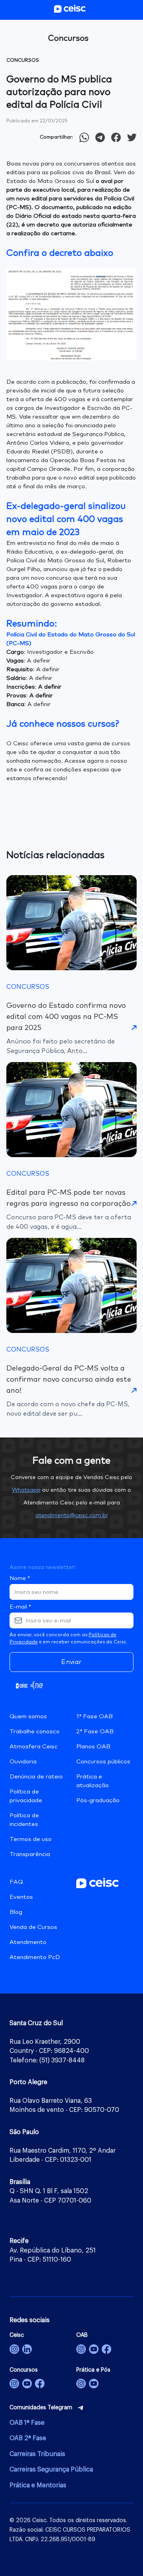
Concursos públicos (103, 1762)
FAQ (16, 1882)
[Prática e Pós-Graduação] (81, 2384)
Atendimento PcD (35, 1957)
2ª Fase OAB (95, 1732)
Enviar (71, 1662)
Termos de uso (31, 1839)
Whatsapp (26, 1490)
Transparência (30, 1854)
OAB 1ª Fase (27, 2423)
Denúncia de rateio (36, 1777)
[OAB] (81, 2349)
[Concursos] (14, 2384)
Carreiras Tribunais (37, 2454)
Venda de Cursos (33, 1927)
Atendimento (28, 1942)
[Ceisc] (14, 2349)
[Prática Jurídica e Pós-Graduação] (94, 2384)
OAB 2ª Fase (28, 2438)
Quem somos (28, 1716)
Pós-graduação (98, 1800)
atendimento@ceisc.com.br (72, 1516)
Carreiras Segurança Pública (51, 2469)
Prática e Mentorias (38, 2485)
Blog (16, 1912)
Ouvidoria (23, 1762)
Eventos (21, 1897)
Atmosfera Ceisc (34, 1747)
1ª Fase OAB (95, 1716)
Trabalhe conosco (35, 1732)
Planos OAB (93, 1747)
